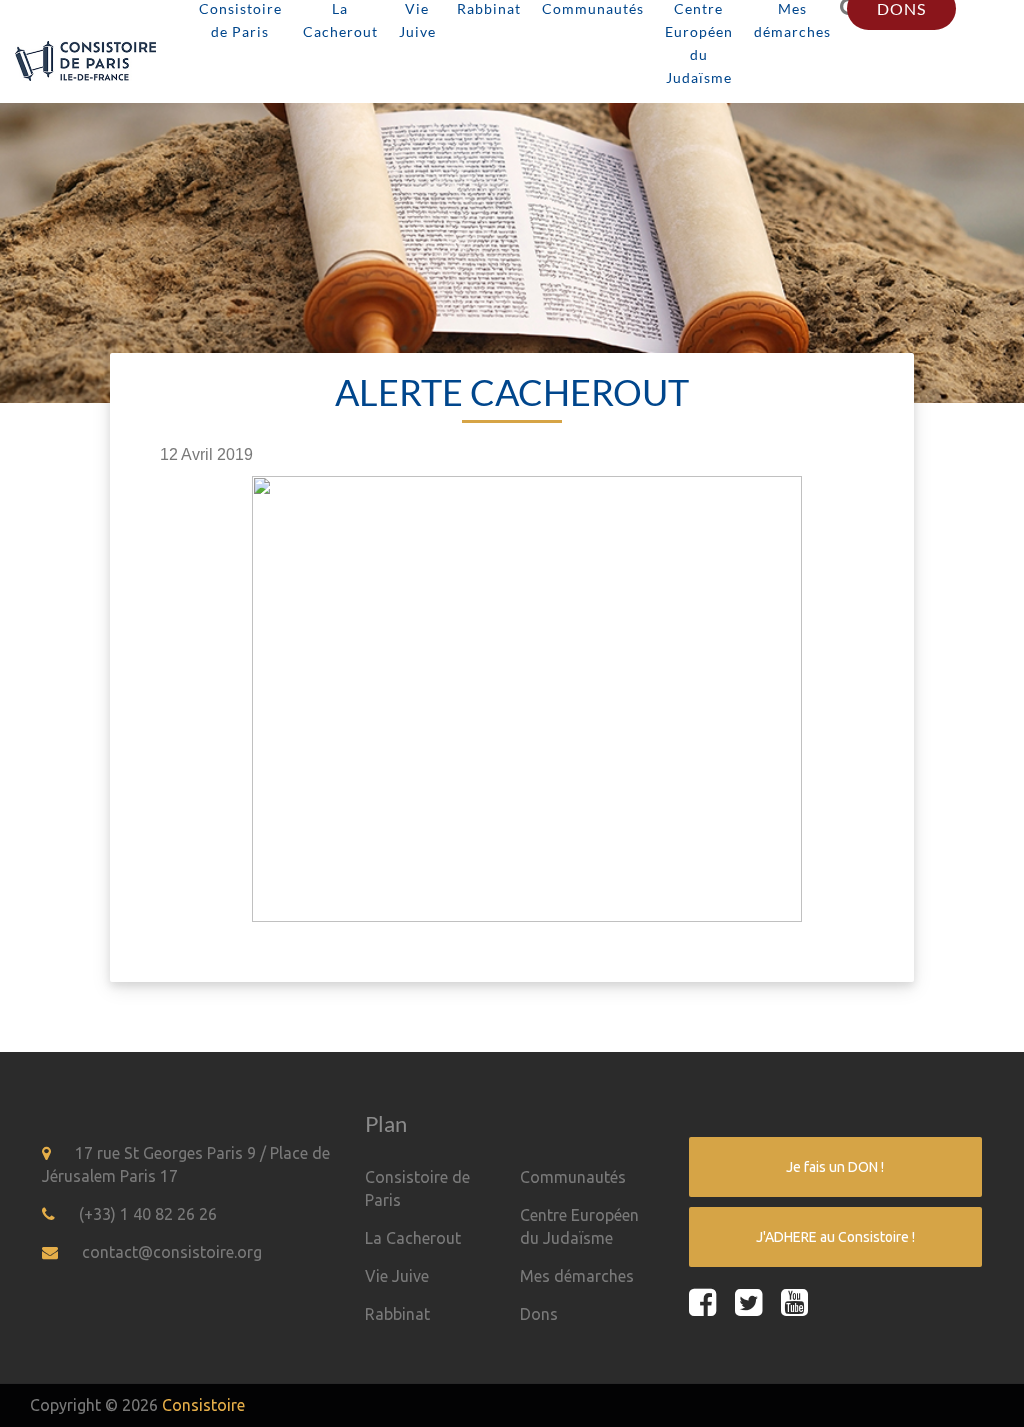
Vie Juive (397, 1276)
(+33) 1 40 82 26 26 (148, 1214)
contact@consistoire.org (172, 1252)
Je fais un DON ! (835, 1167)
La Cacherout (413, 1238)
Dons (539, 1314)
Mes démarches (577, 1276)
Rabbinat (397, 1314)
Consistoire (203, 1405)
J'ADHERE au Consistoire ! (835, 1237)
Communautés (573, 1177)
